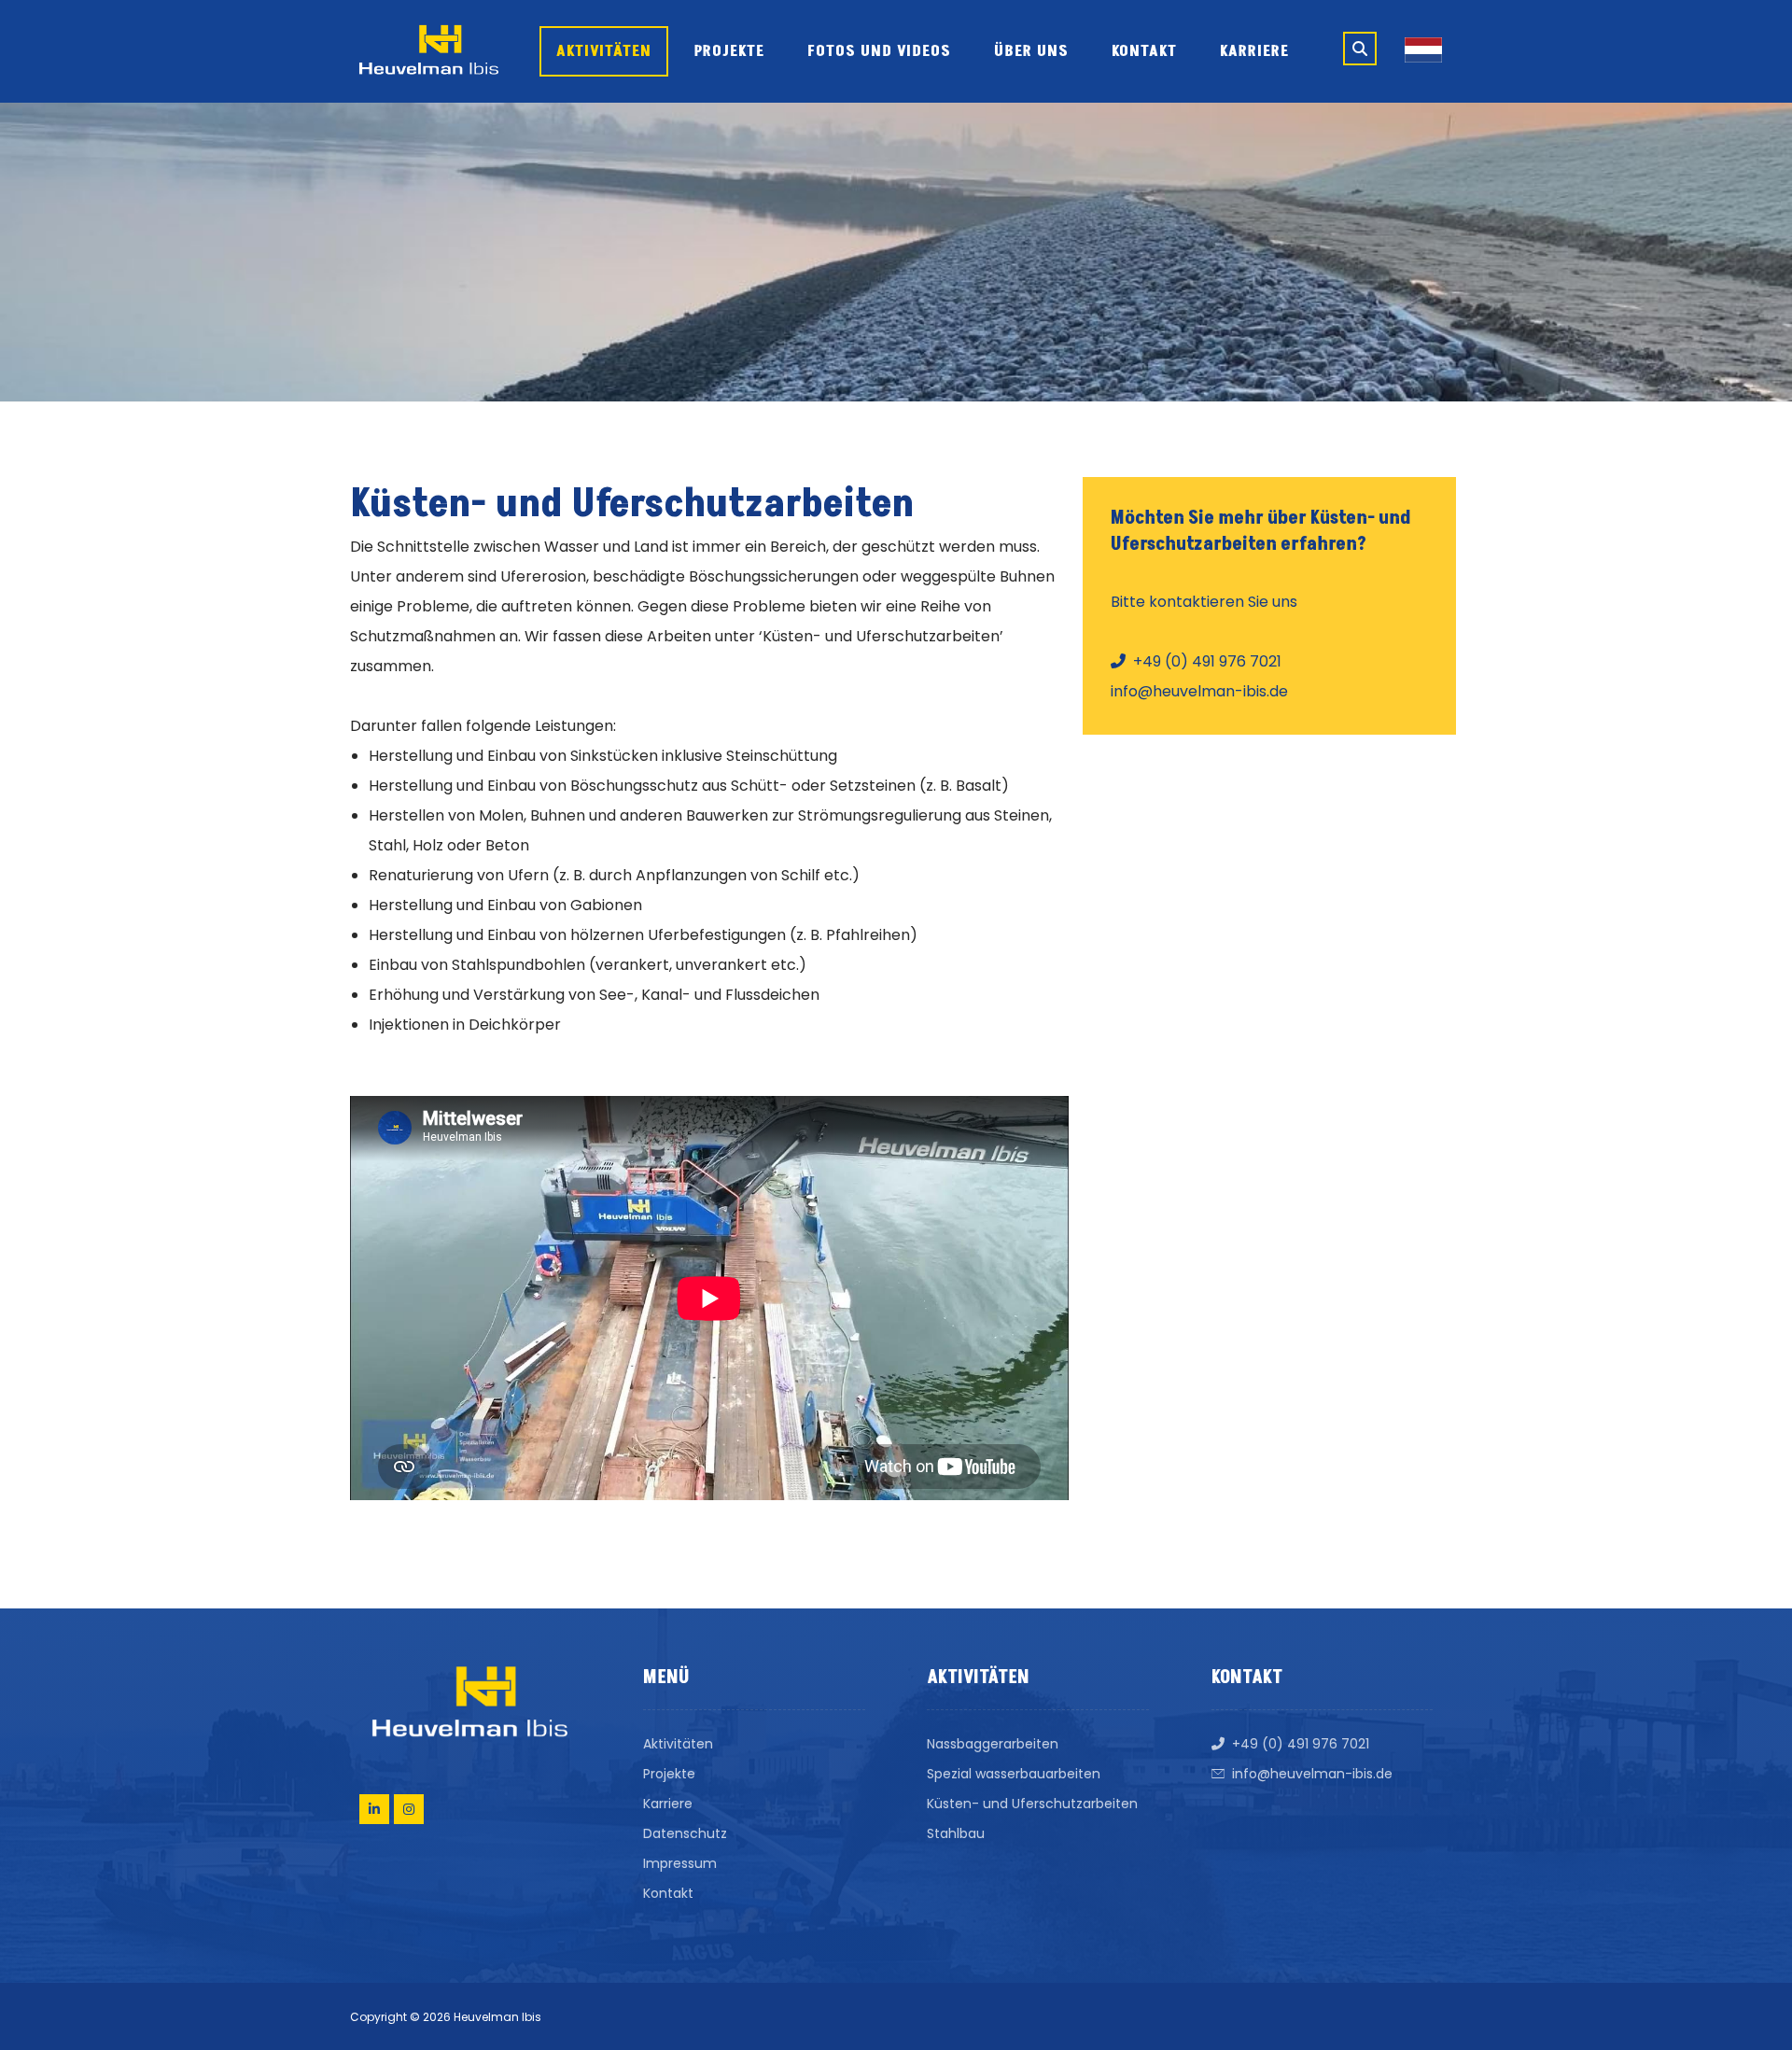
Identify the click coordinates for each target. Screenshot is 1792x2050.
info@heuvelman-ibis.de (1312, 1774)
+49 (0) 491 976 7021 (1301, 1744)
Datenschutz (685, 1833)
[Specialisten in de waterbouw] (429, 49)
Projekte (669, 1774)
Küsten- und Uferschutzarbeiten (1032, 1804)
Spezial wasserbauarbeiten (1014, 1774)
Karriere (668, 1804)
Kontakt (668, 1893)
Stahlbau (956, 1833)
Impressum (680, 1863)
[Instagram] (409, 1809)
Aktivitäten (678, 1744)
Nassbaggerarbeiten (993, 1744)
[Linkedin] (374, 1809)
